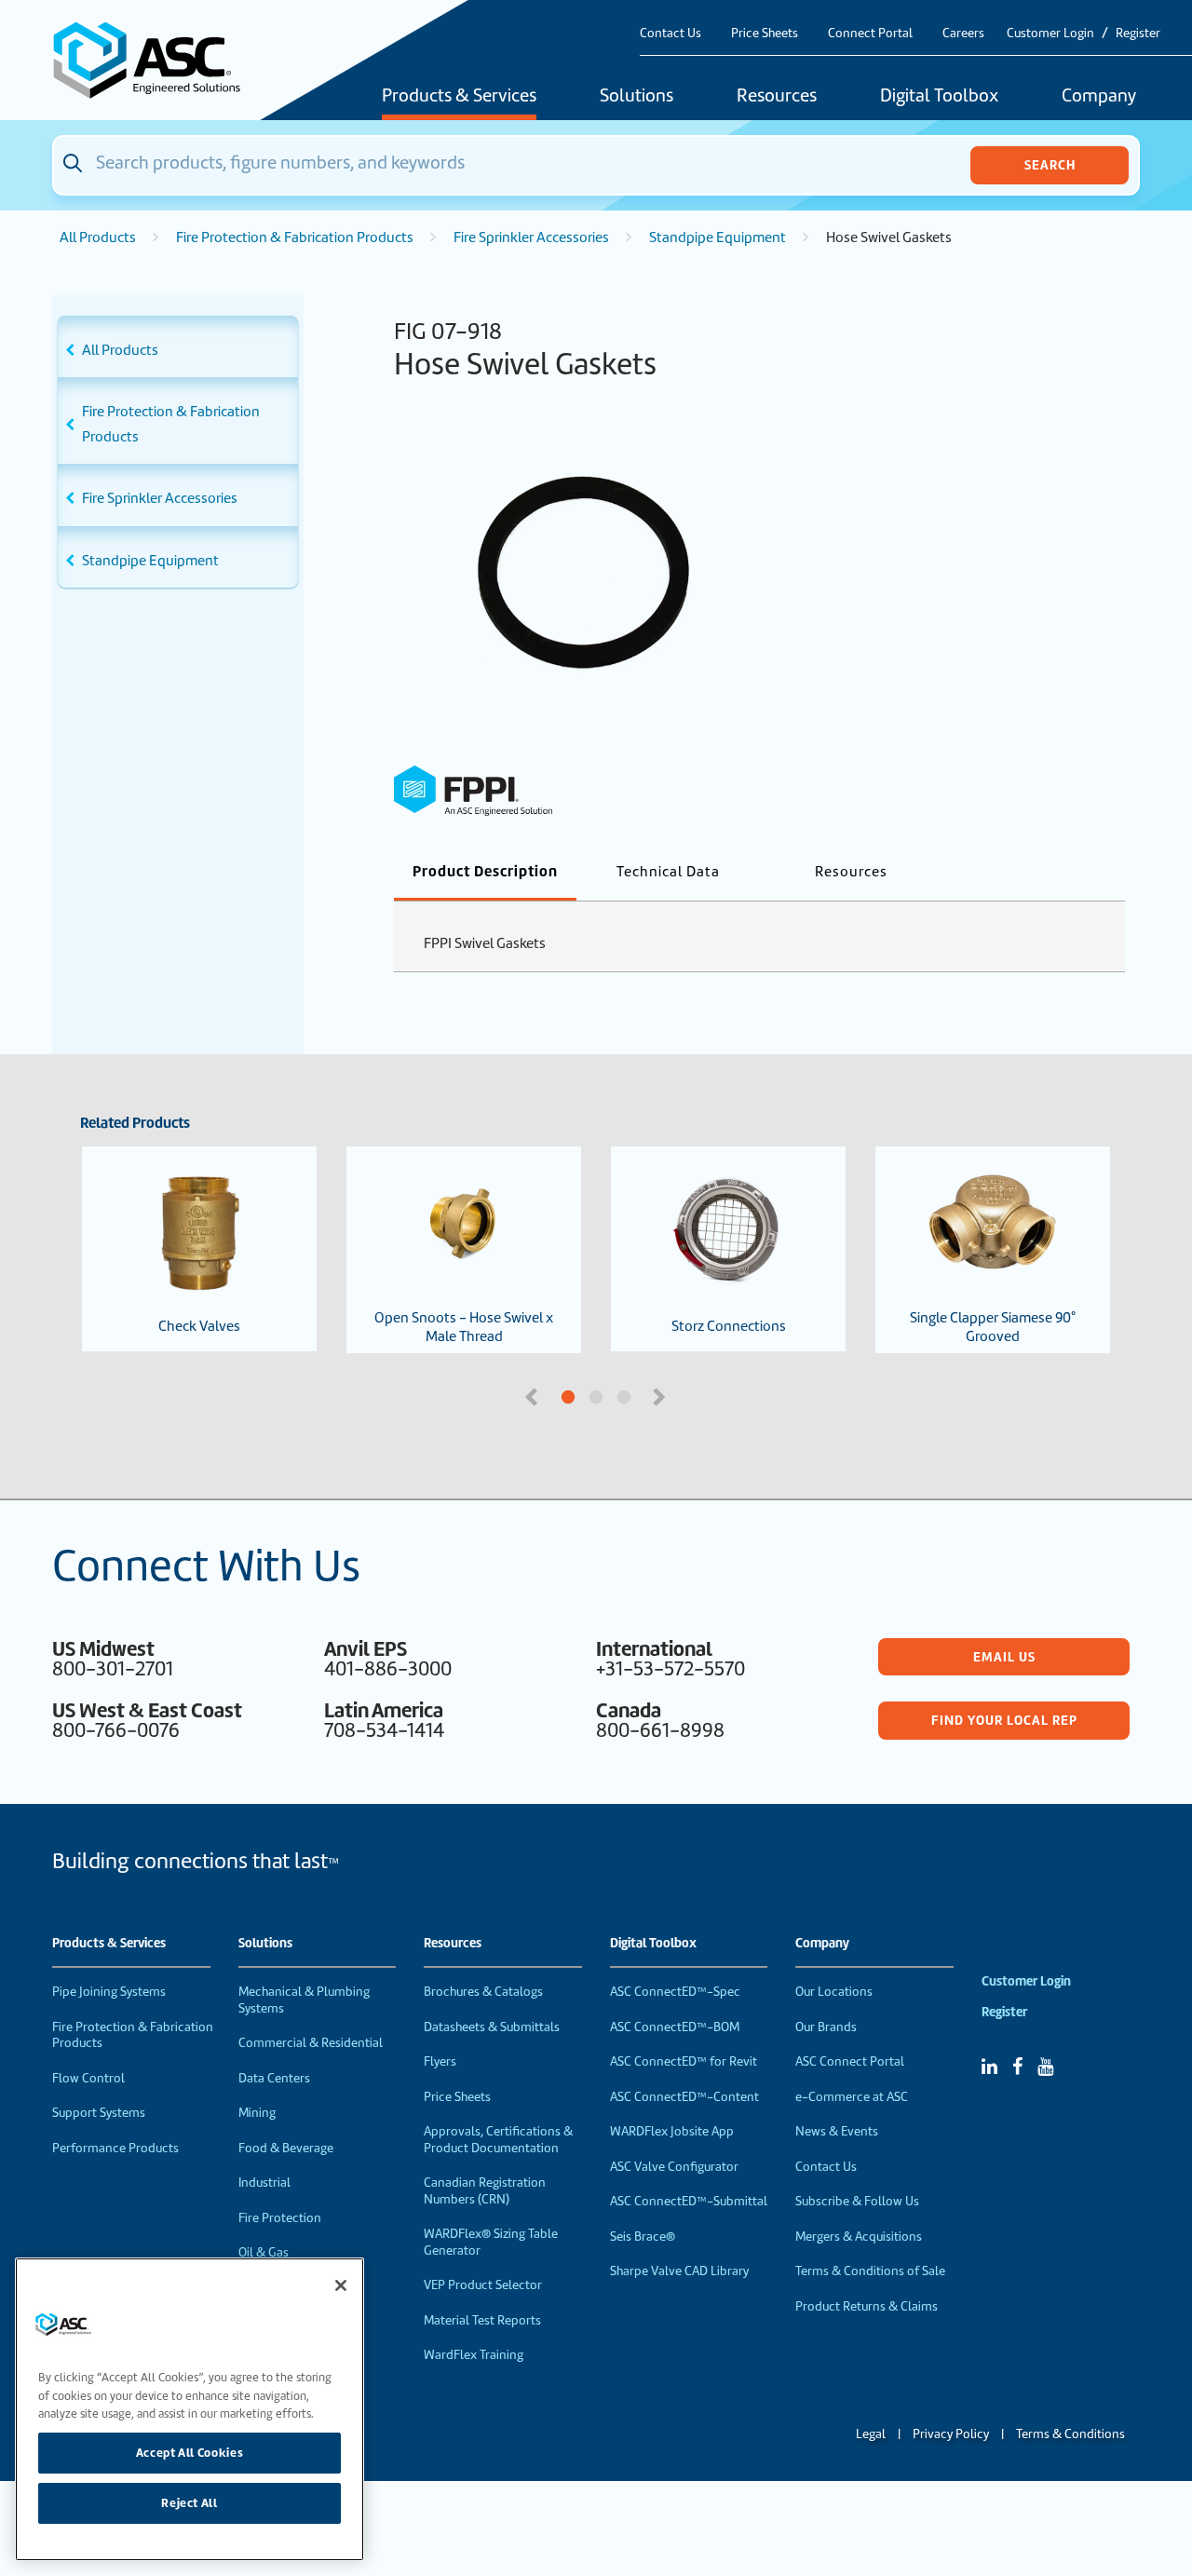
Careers (963, 33)
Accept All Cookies (190, 2453)
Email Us (1004, 1657)
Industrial (264, 2183)
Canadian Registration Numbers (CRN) (485, 2191)
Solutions (637, 97)
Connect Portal (870, 33)
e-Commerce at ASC (852, 2097)
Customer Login (1050, 33)
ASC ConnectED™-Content (684, 2097)
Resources (777, 97)
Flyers (440, 2061)
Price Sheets (765, 33)
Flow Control (88, 2078)
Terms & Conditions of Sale (870, 2271)
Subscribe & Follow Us (857, 2201)
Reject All (190, 2503)
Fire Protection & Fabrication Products (295, 237)
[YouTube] (1045, 2067)
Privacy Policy (951, 2434)
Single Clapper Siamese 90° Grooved (993, 1327)
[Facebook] (1017, 2067)
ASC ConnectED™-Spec (675, 1992)
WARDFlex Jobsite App (672, 2131)
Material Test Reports (482, 2320)
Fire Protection (280, 2218)
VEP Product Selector (483, 2285)
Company (1099, 97)
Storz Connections (729, 1326)
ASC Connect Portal (850, 2061)
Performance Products (115, 2148)
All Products (98, 237)
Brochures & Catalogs (483, 1992)
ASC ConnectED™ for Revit (684, 2061)
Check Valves (199, 1326)
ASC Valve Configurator (674, 2167)
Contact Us (670, 33)
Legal (871, 2434)
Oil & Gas (264, 2252)
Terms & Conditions (1070, 2434)
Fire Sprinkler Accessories (531, 237)
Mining (257, 2113)
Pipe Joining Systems (109, 1992)
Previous (534, 1395)
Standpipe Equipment (718, 237)
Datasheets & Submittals (492, 2027)
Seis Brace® (643, 2237)
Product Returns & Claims (867, 2306)
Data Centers (274, 2078)
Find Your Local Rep (1004, 1720)
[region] (190, 2409)
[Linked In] (989, 2067)
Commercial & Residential (311, 2043)
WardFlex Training (474, 2355)
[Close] (341, 2285)
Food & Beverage (286, 2148)
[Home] (157, 60)
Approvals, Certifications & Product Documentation (498, 2140)
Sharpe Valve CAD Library (679, 2271)
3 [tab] (694, 1398)
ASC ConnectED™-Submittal (689, 2201)
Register (1138, 33)
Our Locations (834, 1992)
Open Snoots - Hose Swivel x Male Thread (464, 1327)
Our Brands (826, 2027)
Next (661, 1395)
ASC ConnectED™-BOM (675, 2027)
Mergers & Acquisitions (859, 2237)
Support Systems (99, 2113)
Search (1050, 165)
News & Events (837, 2131)
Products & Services (459, 97)
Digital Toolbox (939, 97)
